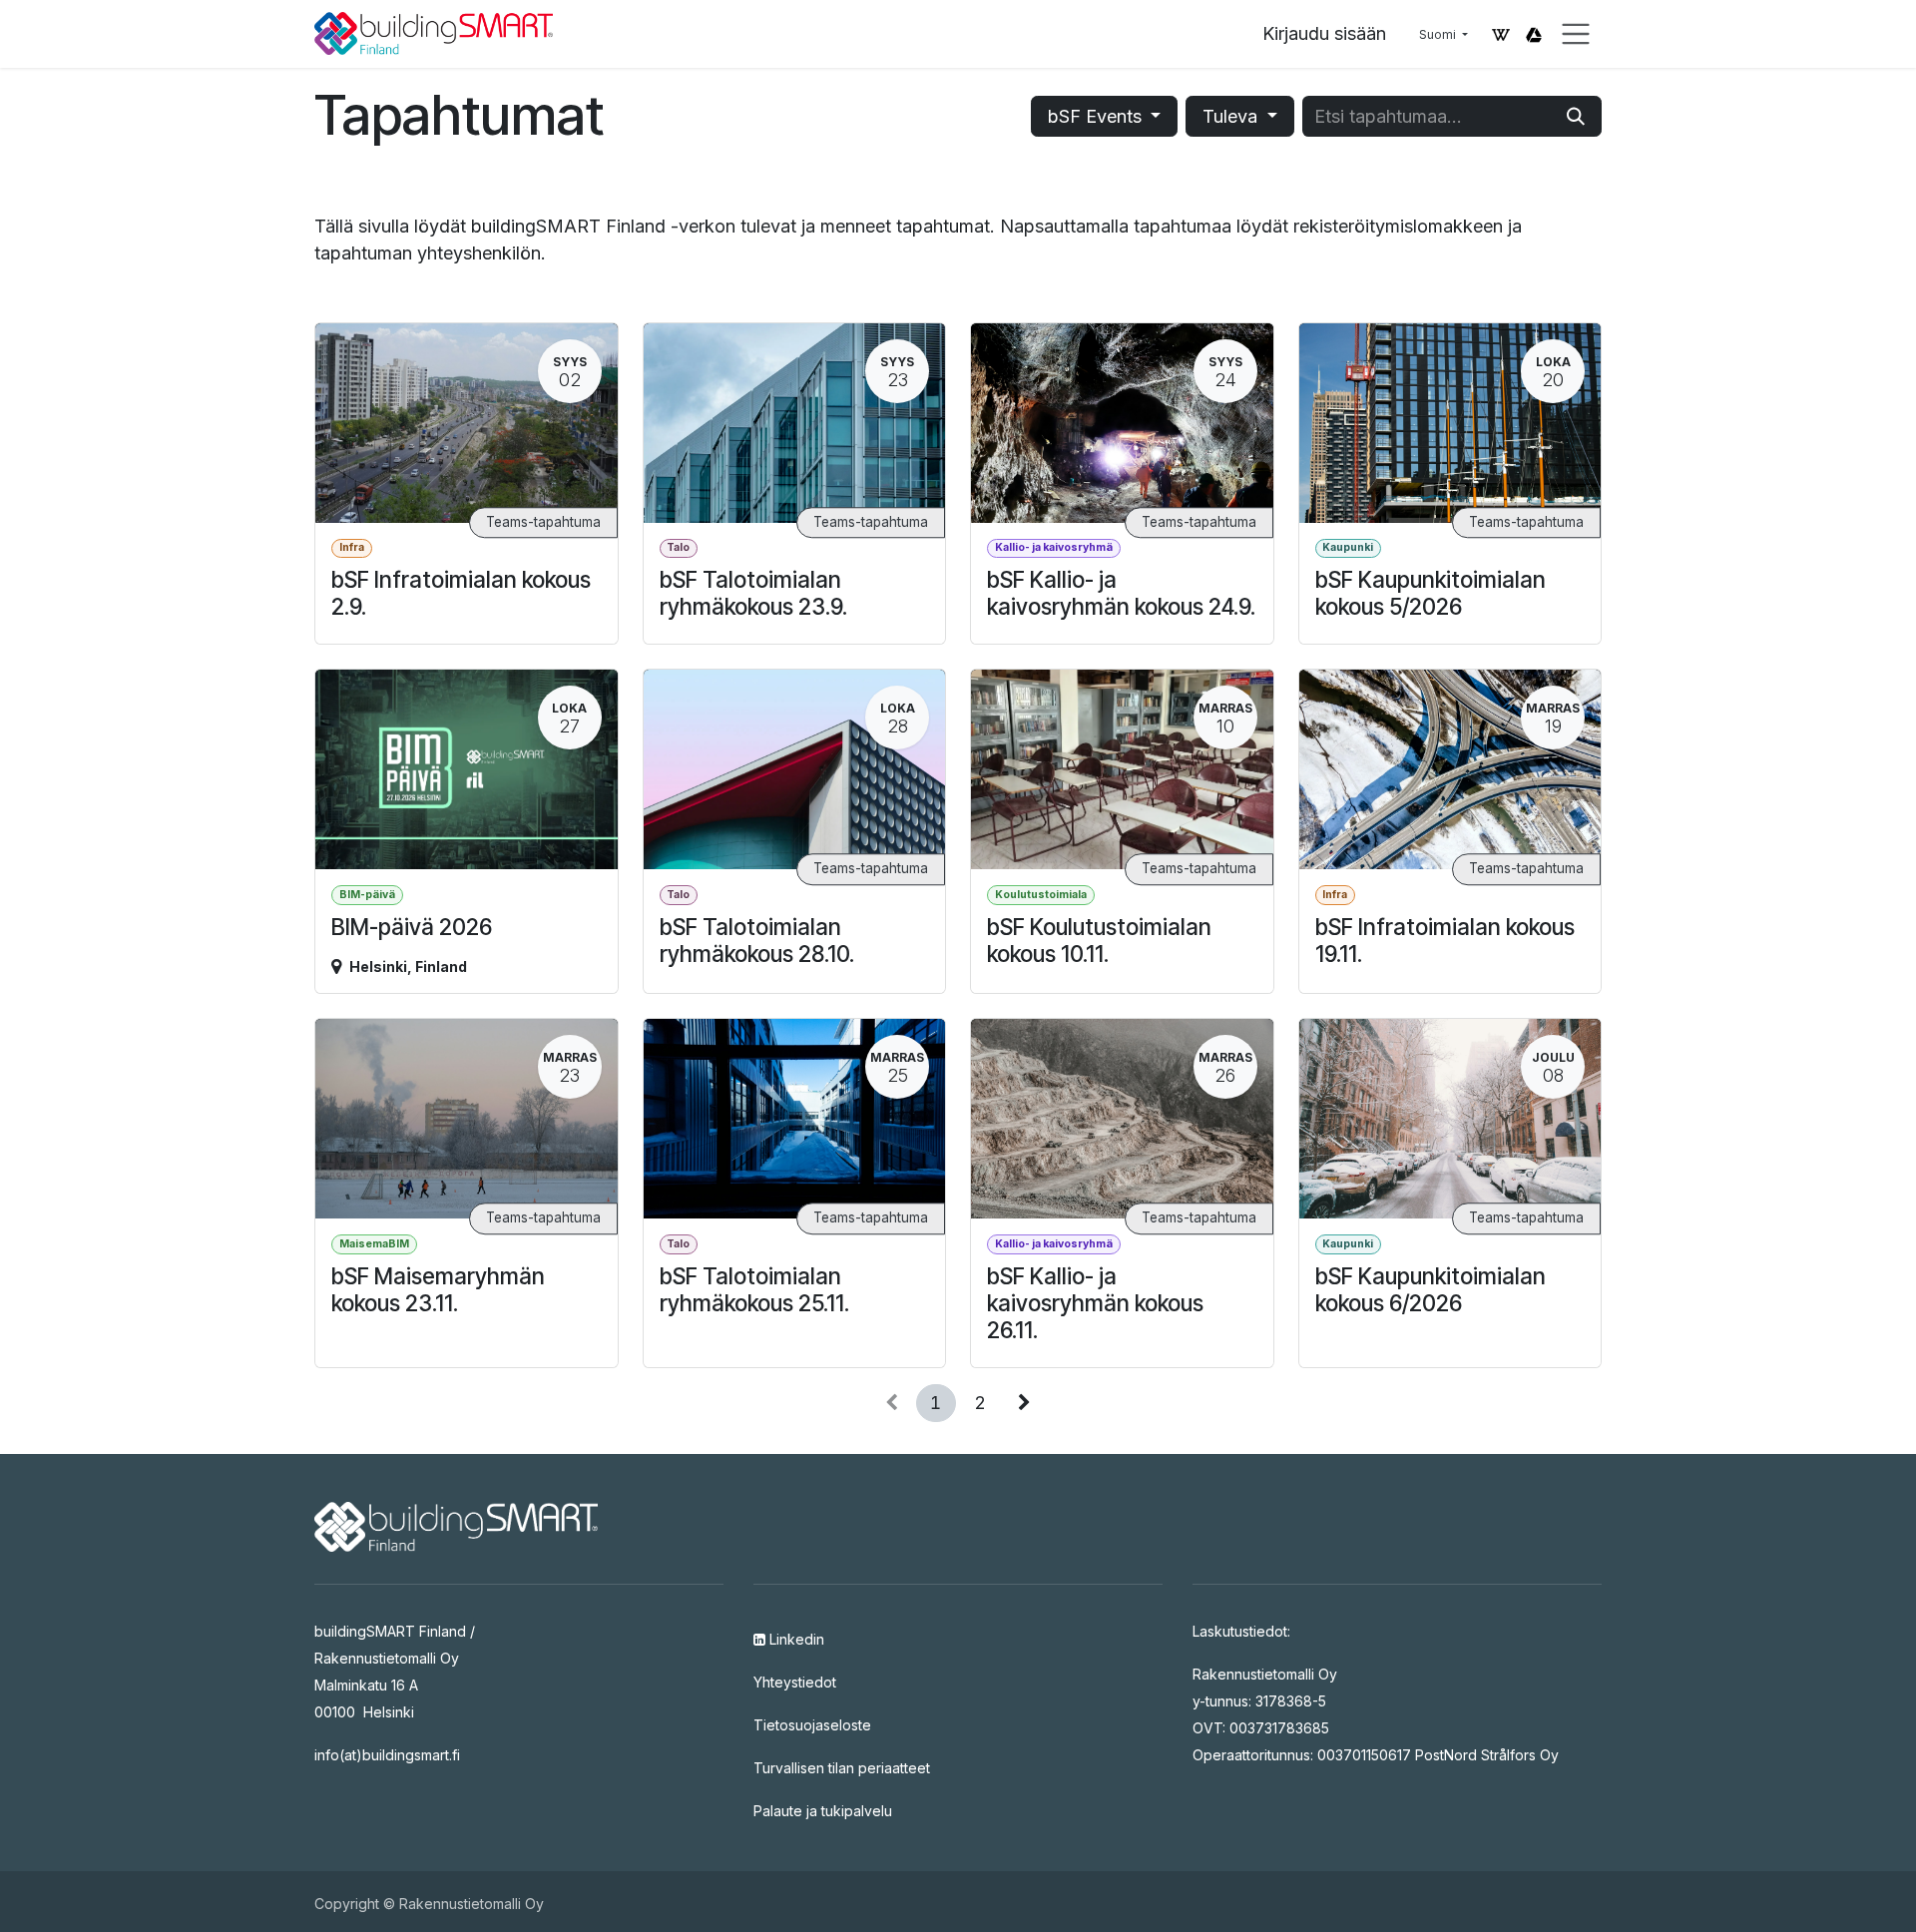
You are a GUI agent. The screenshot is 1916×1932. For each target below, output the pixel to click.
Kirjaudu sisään (1324, 33)
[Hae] (1576, 116)
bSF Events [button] (1097, 116)
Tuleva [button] (1232, 116)
